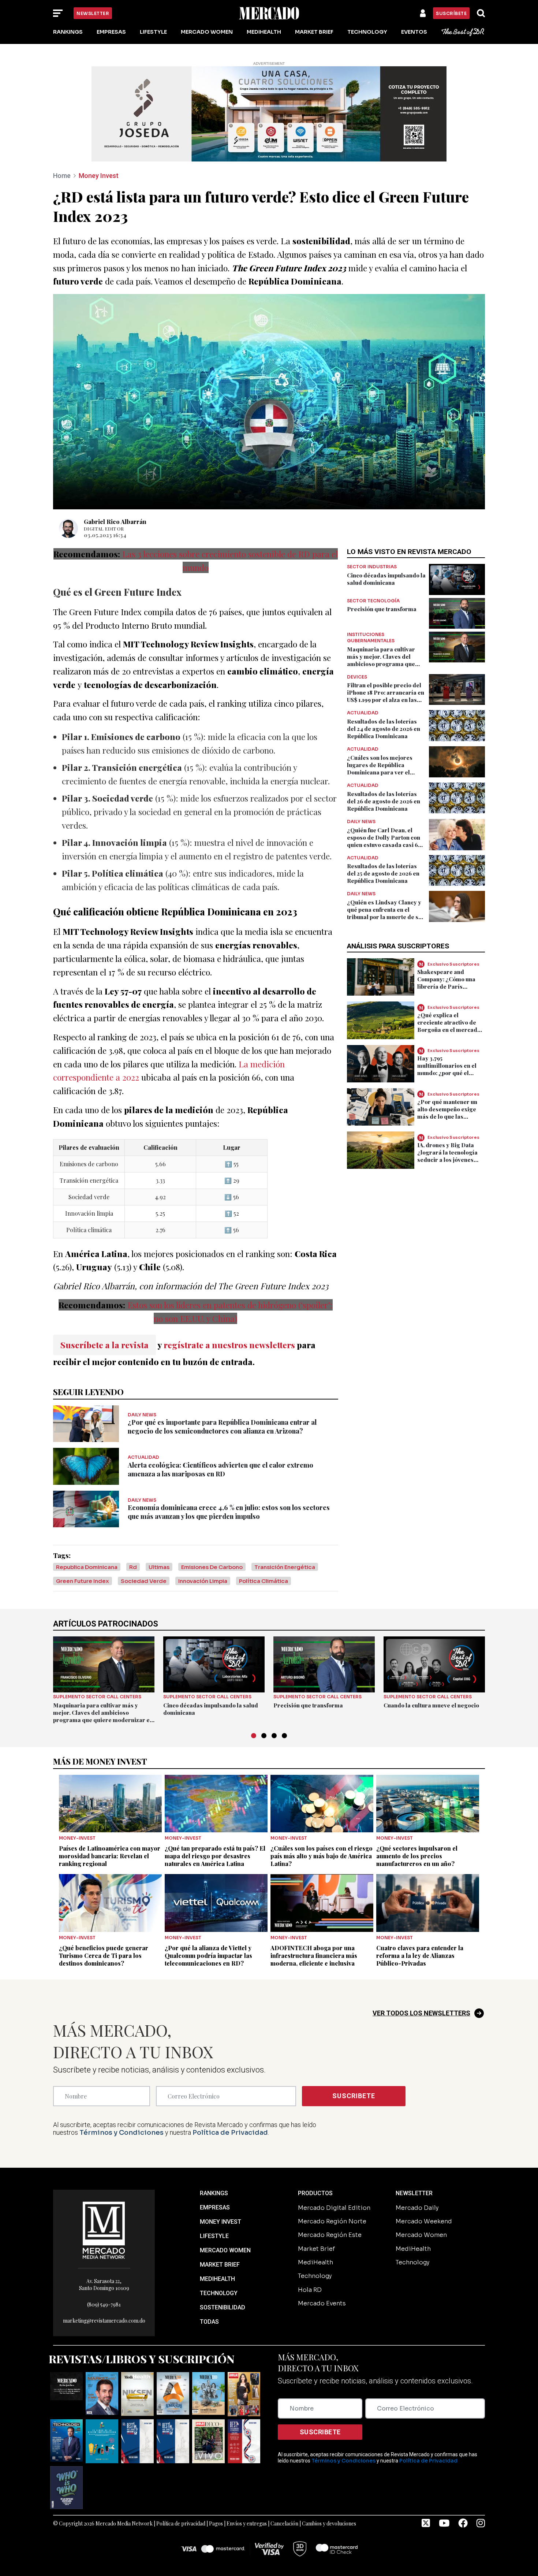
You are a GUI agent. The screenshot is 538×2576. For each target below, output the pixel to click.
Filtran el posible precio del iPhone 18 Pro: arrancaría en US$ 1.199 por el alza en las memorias (386, 696)
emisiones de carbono (212, 1567)
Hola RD (310, 2290)
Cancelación (284, 2523)
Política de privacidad (181, 2523)
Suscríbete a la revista (104, 1345)
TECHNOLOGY (219, 2293)
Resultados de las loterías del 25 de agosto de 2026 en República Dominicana (383, 873)
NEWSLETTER (414, 2193)
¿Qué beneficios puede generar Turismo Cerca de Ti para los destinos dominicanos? (104, 1956)
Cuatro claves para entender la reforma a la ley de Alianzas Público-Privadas (420, 1956)
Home (62, 176)
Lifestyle (153, 32)
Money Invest (99, 176)
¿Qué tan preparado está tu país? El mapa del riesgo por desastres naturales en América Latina (215, 1856)
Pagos (216, 2523)
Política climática (264, 1581)
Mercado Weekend (424, 2221)
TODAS (209, 2322)
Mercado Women (207, 32)
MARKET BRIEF (220, 2265)
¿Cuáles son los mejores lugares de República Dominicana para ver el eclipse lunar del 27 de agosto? (380, 772)
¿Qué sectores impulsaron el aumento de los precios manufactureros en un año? (417, 1856)
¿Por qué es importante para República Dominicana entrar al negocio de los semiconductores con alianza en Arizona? (222, 1427)
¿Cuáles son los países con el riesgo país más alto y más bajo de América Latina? (322, 1856)
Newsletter (93, 13)
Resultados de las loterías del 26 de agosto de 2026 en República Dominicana (384, 801)
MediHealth (264, 32)
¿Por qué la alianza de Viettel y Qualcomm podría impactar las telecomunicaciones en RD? (208, 1956)
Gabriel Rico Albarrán (115, 522)
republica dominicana (87, 1567)
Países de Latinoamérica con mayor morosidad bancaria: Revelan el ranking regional (110, 1856)
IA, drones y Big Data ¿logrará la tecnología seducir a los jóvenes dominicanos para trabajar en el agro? (447, 1160)
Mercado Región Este (330, 2235)
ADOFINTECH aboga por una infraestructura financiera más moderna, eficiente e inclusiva (314, 1956)
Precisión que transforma (382, 609)
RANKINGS (214, 2193)
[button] (254, 1736)
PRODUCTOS (315, 2193)
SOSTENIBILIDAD (223, 2307)
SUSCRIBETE (354, 2096)
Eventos (414, 32)
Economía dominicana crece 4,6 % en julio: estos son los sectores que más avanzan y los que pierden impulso (229, 1512)
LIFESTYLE (214, 2236)
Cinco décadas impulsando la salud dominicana (386, 579)
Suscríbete (451, 13)
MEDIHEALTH (217, 2279)
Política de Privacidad (230, 2133)
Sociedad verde (144, 1581)
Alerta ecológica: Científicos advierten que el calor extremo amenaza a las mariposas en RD (221, 1469)
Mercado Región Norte (332, 2221)
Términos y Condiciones (122, 2133)
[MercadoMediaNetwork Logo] (104, 2229)
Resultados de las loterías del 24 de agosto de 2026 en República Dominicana (384, 729)
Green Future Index (83, 1581)
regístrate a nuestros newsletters (229, 1345)
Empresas (111, 32)
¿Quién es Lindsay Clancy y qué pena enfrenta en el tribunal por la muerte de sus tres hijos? (386, 913)
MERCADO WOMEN (225, 2250)
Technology (367, 32)
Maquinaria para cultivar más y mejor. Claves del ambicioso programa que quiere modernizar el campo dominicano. (386, 664)
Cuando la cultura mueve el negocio (431, 1705)
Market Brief (314, 32)
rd (133, 1567)
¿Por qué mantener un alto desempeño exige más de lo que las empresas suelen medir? (451, 1112)
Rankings (68, 32)
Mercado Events (322, 2303)
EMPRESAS (215, 2207)
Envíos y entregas (247, 2523)
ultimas (159, 1567)
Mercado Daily (417, 2208)
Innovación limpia (203, 1581)
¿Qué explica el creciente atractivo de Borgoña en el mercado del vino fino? (449, 1026)
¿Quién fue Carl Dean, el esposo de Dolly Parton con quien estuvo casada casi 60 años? (384, 841)
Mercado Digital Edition (334, 2208)
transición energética (285, 1567)
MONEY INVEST (221, 2222)
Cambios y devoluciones (329, 2523)
